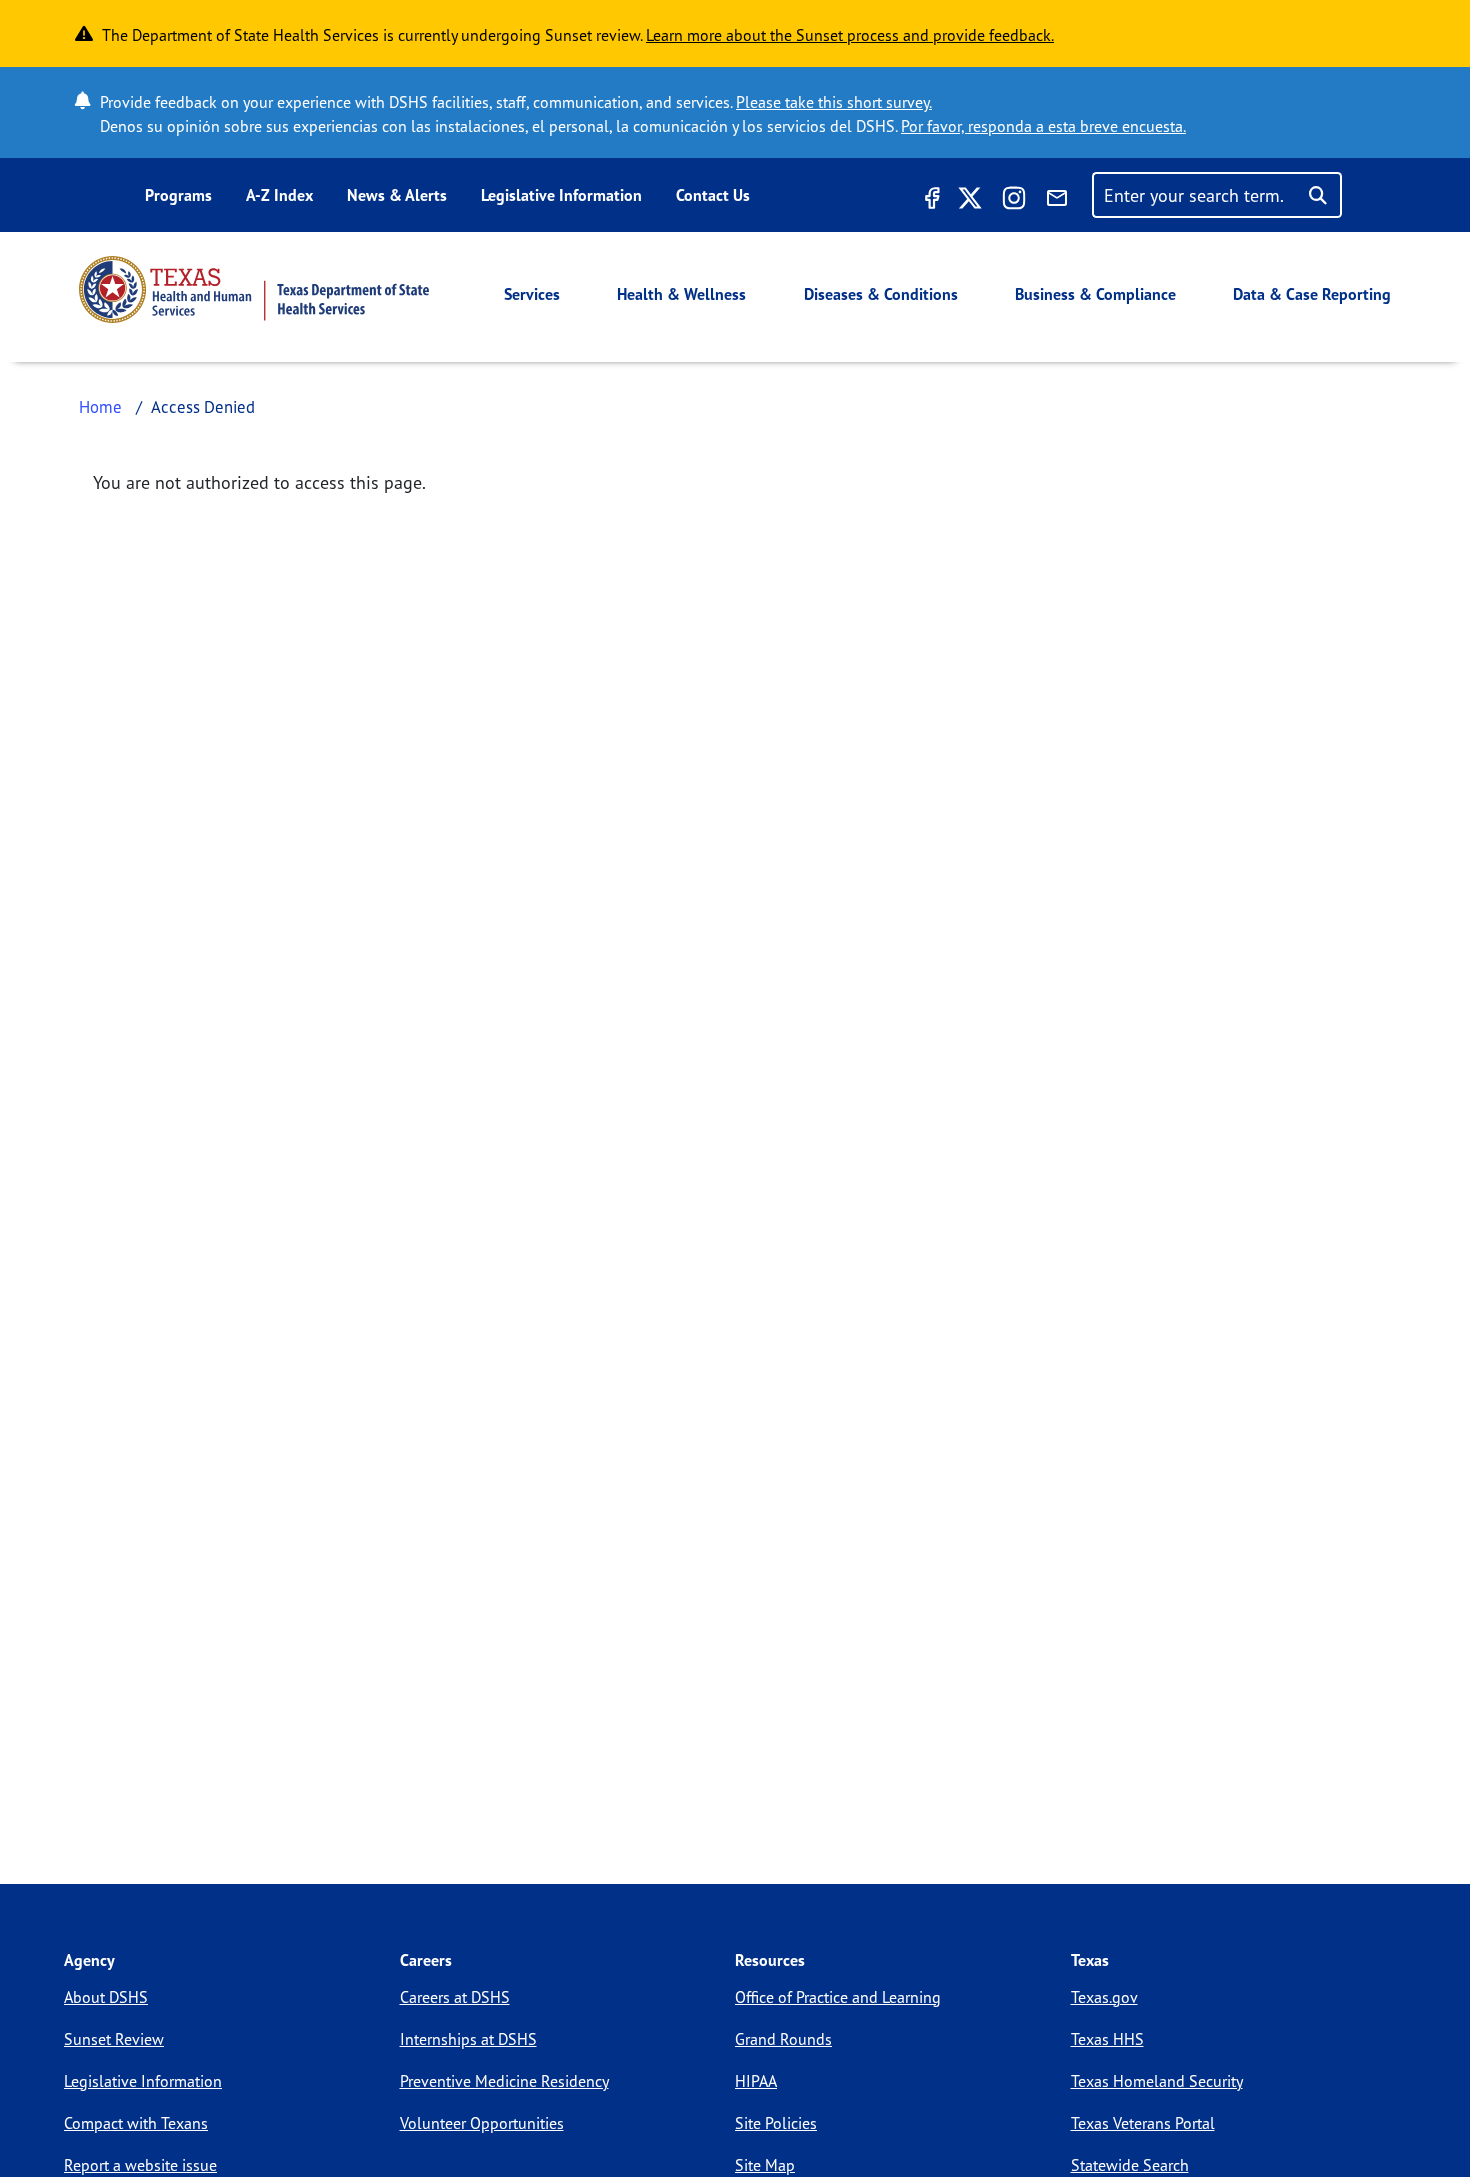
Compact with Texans (136, 2123)
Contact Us (713, 195)
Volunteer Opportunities (482, 2123)
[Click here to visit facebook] (930, 201)
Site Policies (776, 2123)
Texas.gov (1104, 1997)
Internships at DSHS (468, 2039)
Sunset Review (114, 2039)
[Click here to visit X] (970, 201)
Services (532, 294)
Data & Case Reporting (1312, 294)
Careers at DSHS (455, 1997)
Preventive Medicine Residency (504, 2081)
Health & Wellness (681, 294)
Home (100, 406)
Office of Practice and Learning (838, 1997)
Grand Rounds (783, 2039)
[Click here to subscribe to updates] (1057, 201)
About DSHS (106, 1997)
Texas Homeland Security (1157, 2081)
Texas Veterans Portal (1143, 2123)
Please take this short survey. (834, 102)
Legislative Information (561, 195)
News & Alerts (397, 195)
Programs (178, 195)
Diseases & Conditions (881, 294)
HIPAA (756, 2081)
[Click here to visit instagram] (1014, 201)
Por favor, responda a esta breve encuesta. (1043, 126)
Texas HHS (1107, 2039)
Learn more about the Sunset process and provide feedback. (850, 35)
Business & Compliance (1095, 294)
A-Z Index (279, 195)
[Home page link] (254, 289)
